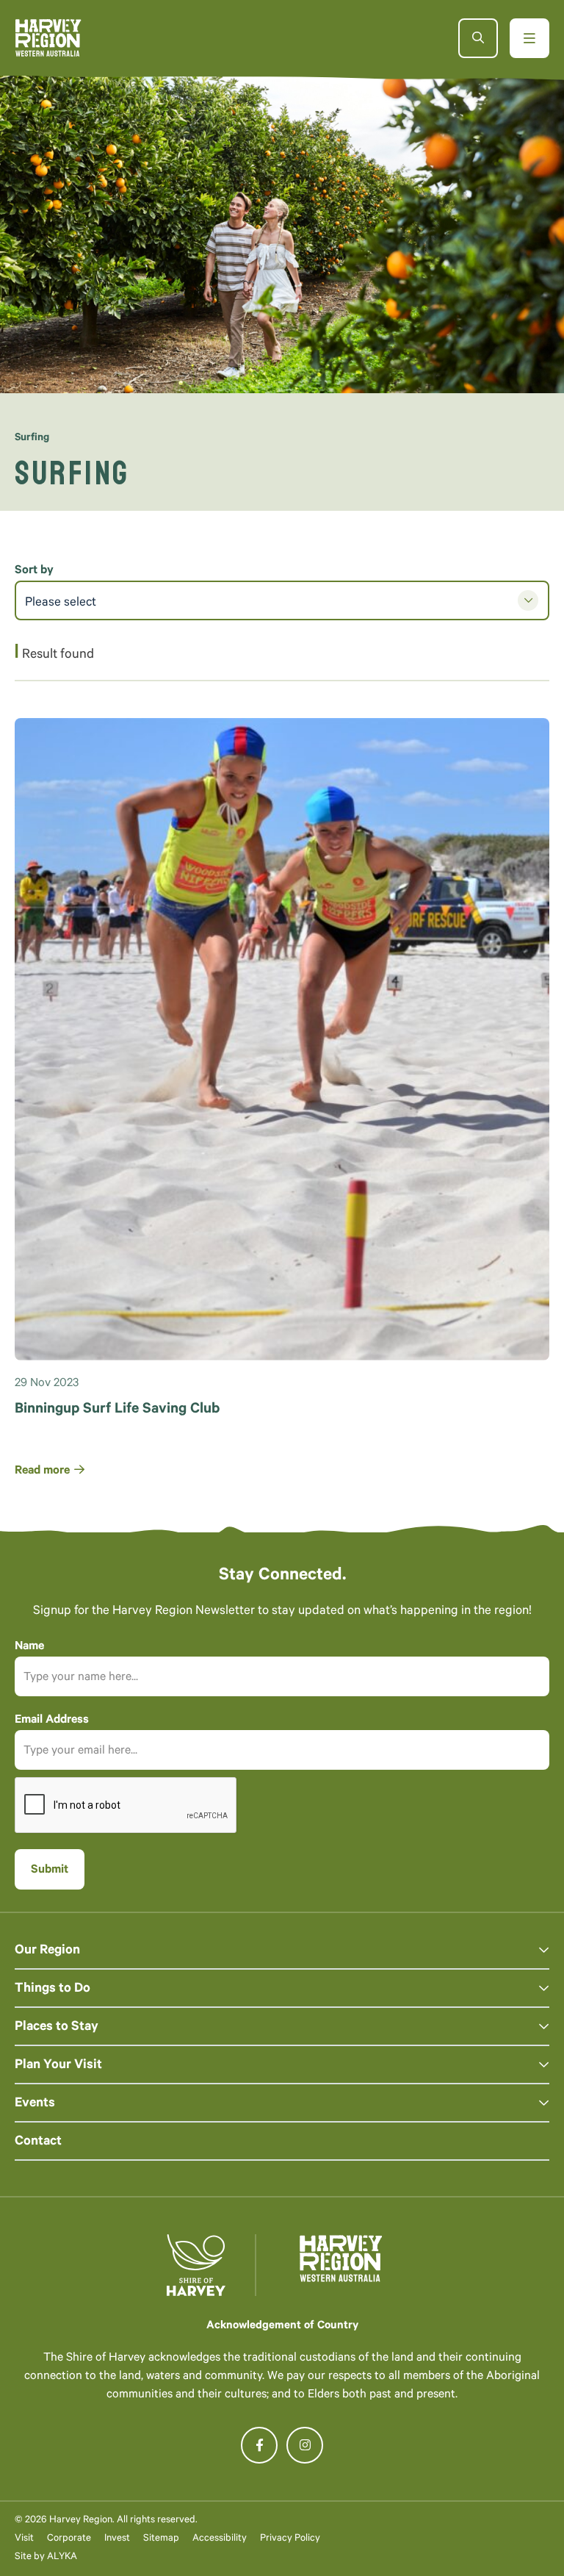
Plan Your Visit (58, 2066)
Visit (24, 2539)
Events (35, 2104)
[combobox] (282, 600)
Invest (117, 2539)
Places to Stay (57, 2028)
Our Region (47, 1951)
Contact (38, 2142)
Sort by (34, 571)
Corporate (69, 2539)
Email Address (52, 1721)
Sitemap (161, 2539)
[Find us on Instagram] (305, 2445)
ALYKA (62, 2557)
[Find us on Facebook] (259, 2445)
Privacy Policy (290, 2539)
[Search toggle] (478, 38)
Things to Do (53, 1990)
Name (29, 1647)
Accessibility (220, 2539)
